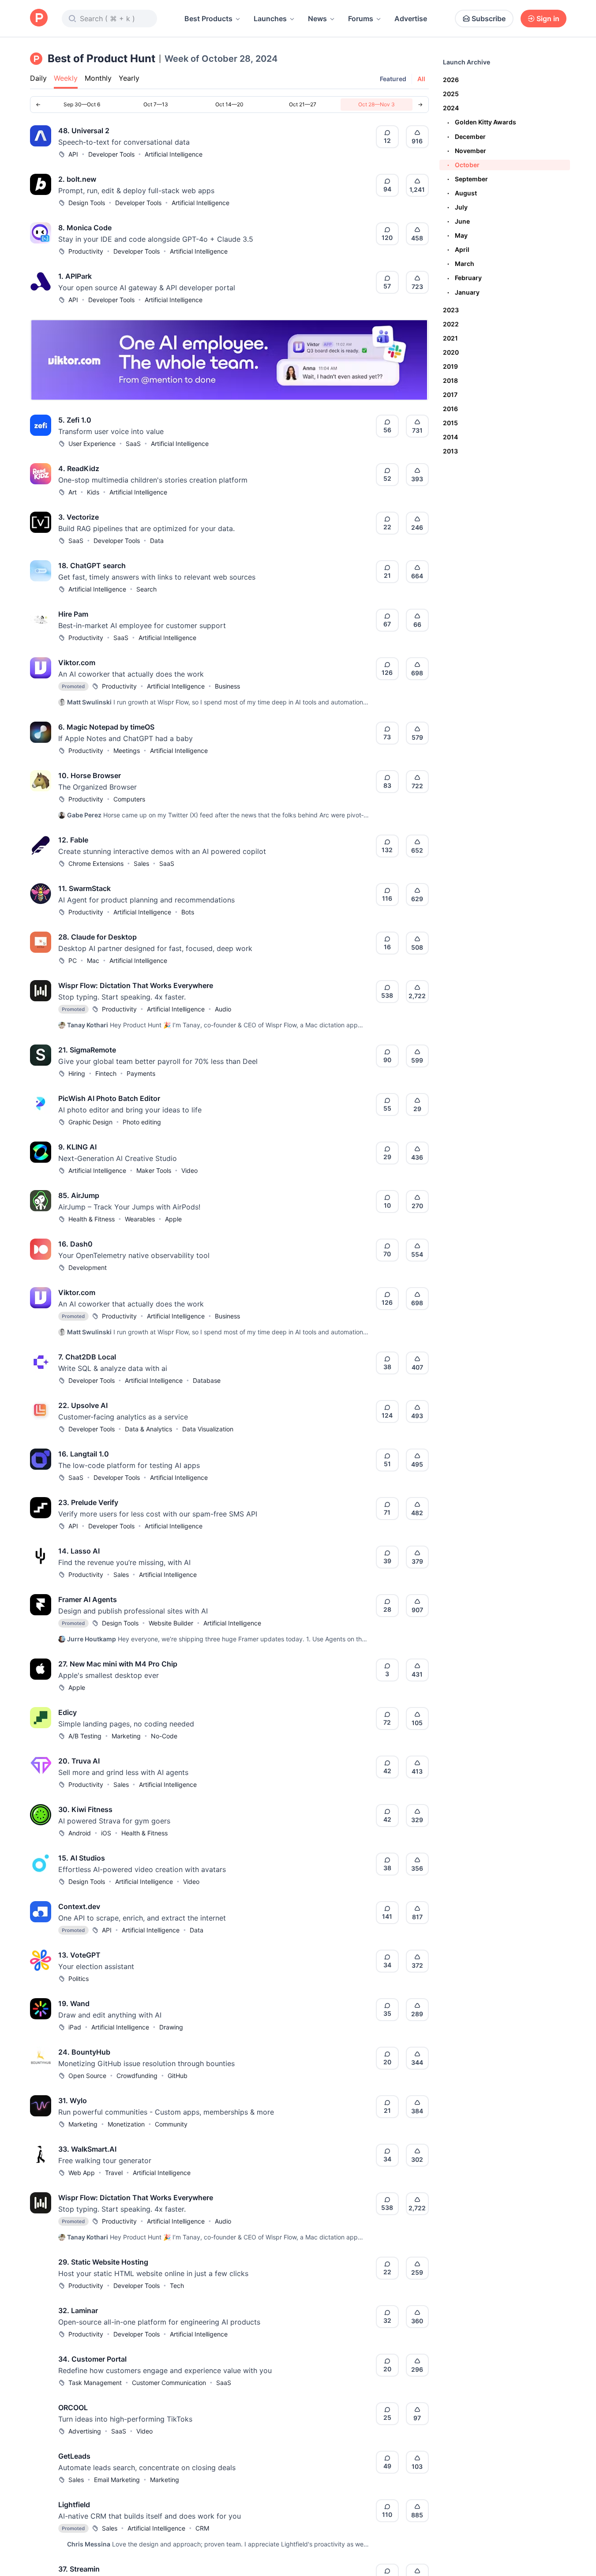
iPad (75, 2027)
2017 (450, 395)
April (458, 249)
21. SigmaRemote (87, 1050)
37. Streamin (79, 2569)
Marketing (126, 1736)
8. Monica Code (85, 228)
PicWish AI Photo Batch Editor (109, 1098)
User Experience (92, 444)
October (463, 165)
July (457, 207)
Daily (38, 78)
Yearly (129, 78)
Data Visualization (208, 1429)
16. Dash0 (75, 1244)
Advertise (411, 19)
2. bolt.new (77, 179)
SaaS (133, 444)
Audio (223, 1009)
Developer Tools (111, 154)
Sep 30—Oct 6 (82, 104)
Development (88, 1267)
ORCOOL (73, 2408)
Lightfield (74, 2505)
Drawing (171, 2027)
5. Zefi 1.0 (75, 420)
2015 (450, 423)
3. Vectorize (79, 517)
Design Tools (87, 203)
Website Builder (171, 1623)
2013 (450, 451)
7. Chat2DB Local (87, 1357)
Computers (129, 799)
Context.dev (79, 1906)
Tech (177, 2286)
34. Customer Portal (92, 2359)
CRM (202, 2528)
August (462, 193)
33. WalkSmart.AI (87, 2149)
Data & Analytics (148, 1429)
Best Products (208, 19)
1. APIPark (75, 276)
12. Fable (73, 840)
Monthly (98, 78)
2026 (451, 80)
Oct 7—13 (156, 104)
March (461, 264)
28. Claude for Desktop (97, 937)
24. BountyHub (84, 2052)
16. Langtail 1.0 (84, 1454)
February (465, 278)
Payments (141, 1073)
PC (73, 960)
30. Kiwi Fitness (85, 1809)
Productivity (86, 251)
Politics (79, 1979)
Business (227, 686)
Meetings (127, 751)
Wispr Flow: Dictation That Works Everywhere (136, 985)
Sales (141, 863)
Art (73, 492)
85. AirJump (79, 1195)
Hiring (77, 1073)
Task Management (95, 2383)
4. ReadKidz (79, 468)
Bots (188, 912)
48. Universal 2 (84, 131)
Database (207, 1380)
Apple (173, 1219)
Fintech (106, 1073)
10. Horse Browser (90, 775)
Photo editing (142, 1122)
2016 (450, 409)
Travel (114, 2173)
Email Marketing (117, 2480)
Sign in (548, 19)
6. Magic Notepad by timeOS (106, 727)
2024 (451, 108)
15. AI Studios (82, 1858)
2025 (451, 94)
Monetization (126, 2124)
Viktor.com (77, 663)
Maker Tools (154, 1170)
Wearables (140, 1219)
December (467, 137)
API (73, 154)
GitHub (178, 2076)
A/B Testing (85, 1736)
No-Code (164, 1736)
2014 (450, 437)
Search (146, 589)
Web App (82, 2173)
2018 (450, 380)
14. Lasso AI (79, 1551)
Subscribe (489, 19)
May (457, 235)
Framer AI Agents (88, 1599)
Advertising (85, 2431)
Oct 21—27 (303, 104)
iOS (106, 1833)
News (317, 19)
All (421, 79)
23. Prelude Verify (88, 1502)
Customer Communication (169, 2383)
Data (157, 541)
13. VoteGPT (79, 1955)
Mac (93, 960)
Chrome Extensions (96, 863)
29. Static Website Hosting (103, 2262)
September (468, 179)
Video (189, 1170)
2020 (451, 352)
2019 (450, 366)
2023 (451, 310)
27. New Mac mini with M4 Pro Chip (118, 1664)
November (467, 151)
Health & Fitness (92, 1219)
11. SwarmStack (84, 888)
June (459, 221)
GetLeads (74, 2456)
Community (171, 2124)
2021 (450, 338)
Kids (93, 492)
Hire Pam (73, 614)
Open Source (87, 2076)
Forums (361, 19)
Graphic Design (90, 1122)
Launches (270, 19)
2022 (451, 324)
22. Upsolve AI (83, 1405)
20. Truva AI (79, 1761)
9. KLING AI (77, 1147)
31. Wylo (73, 2100)
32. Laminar (78, 2310)
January (463, 292)
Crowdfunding (137, 2076)
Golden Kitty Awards (482, 122)
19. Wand (74, 2003)
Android (80, 1833)
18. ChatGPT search (92, 565)
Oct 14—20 (229, 104)
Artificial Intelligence (174, 154)
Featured (393, 79)
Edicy (67, 1712)
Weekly (66, 78)
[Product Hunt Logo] (39, 18)
